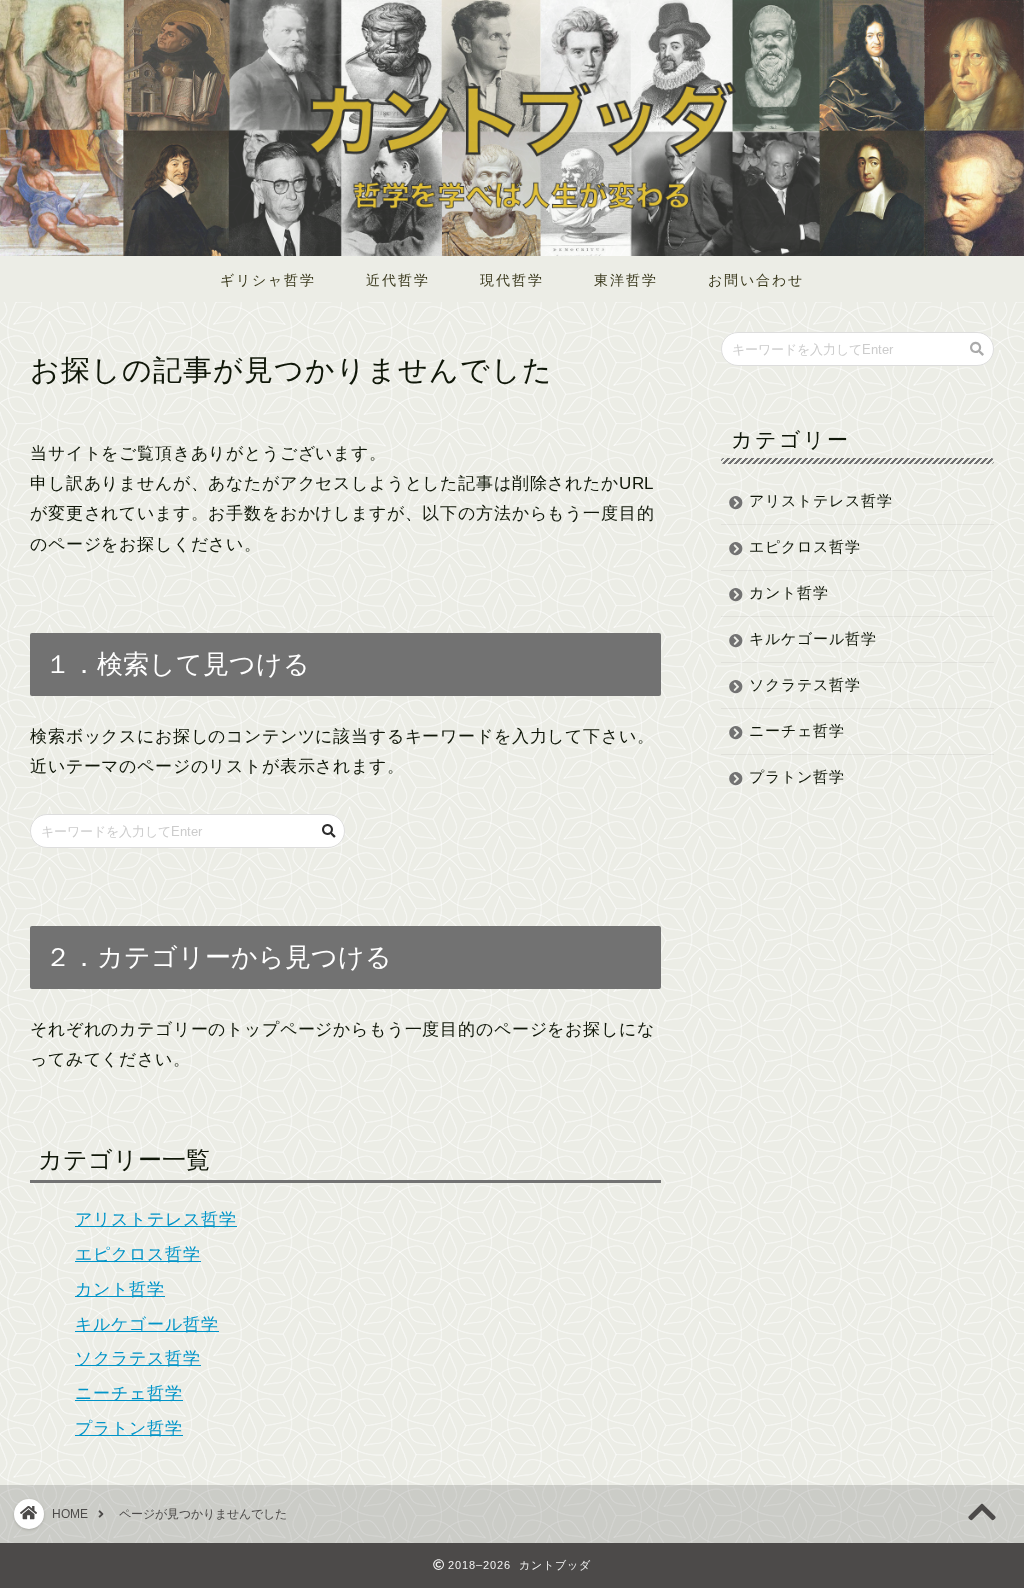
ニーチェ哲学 (129, 1393)
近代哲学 (398, 280)
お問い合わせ (756, 280)
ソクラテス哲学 (138, 1358)
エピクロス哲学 (138, 1254)
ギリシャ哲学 (268, 280)
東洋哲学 (626, 280)
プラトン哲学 (129, 1428)
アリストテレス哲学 (156, 1219)
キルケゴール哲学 (147, 1324)
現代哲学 (512, 280)
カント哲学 (120, 1289)
